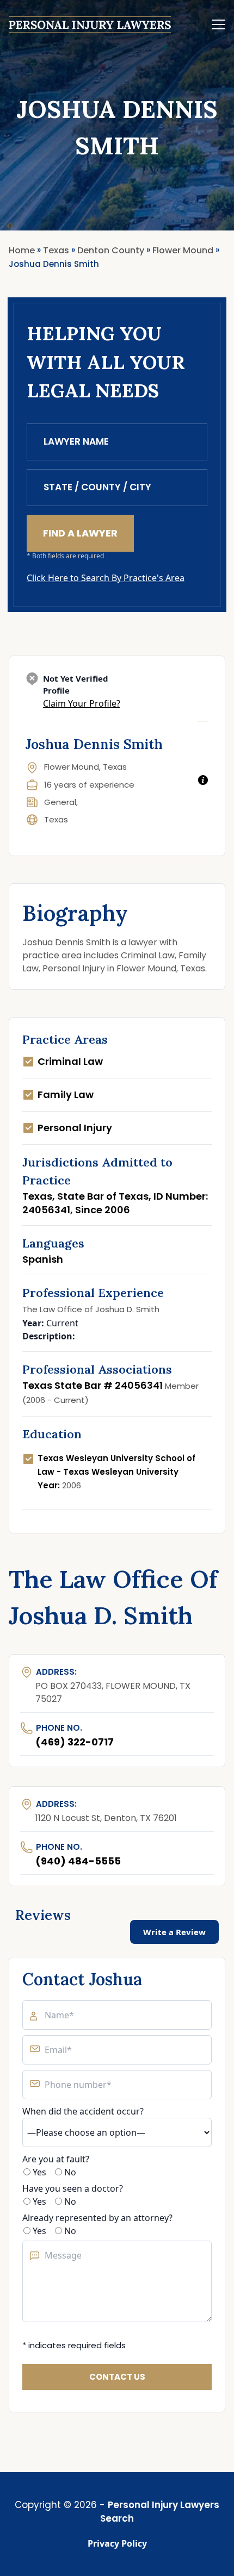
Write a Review (174, 1932)
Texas (56, 819)
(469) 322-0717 (75, 1742)
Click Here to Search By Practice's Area (106, 578)
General (60, 802)
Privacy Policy (117, 2543)
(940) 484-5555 (78, 1861)
